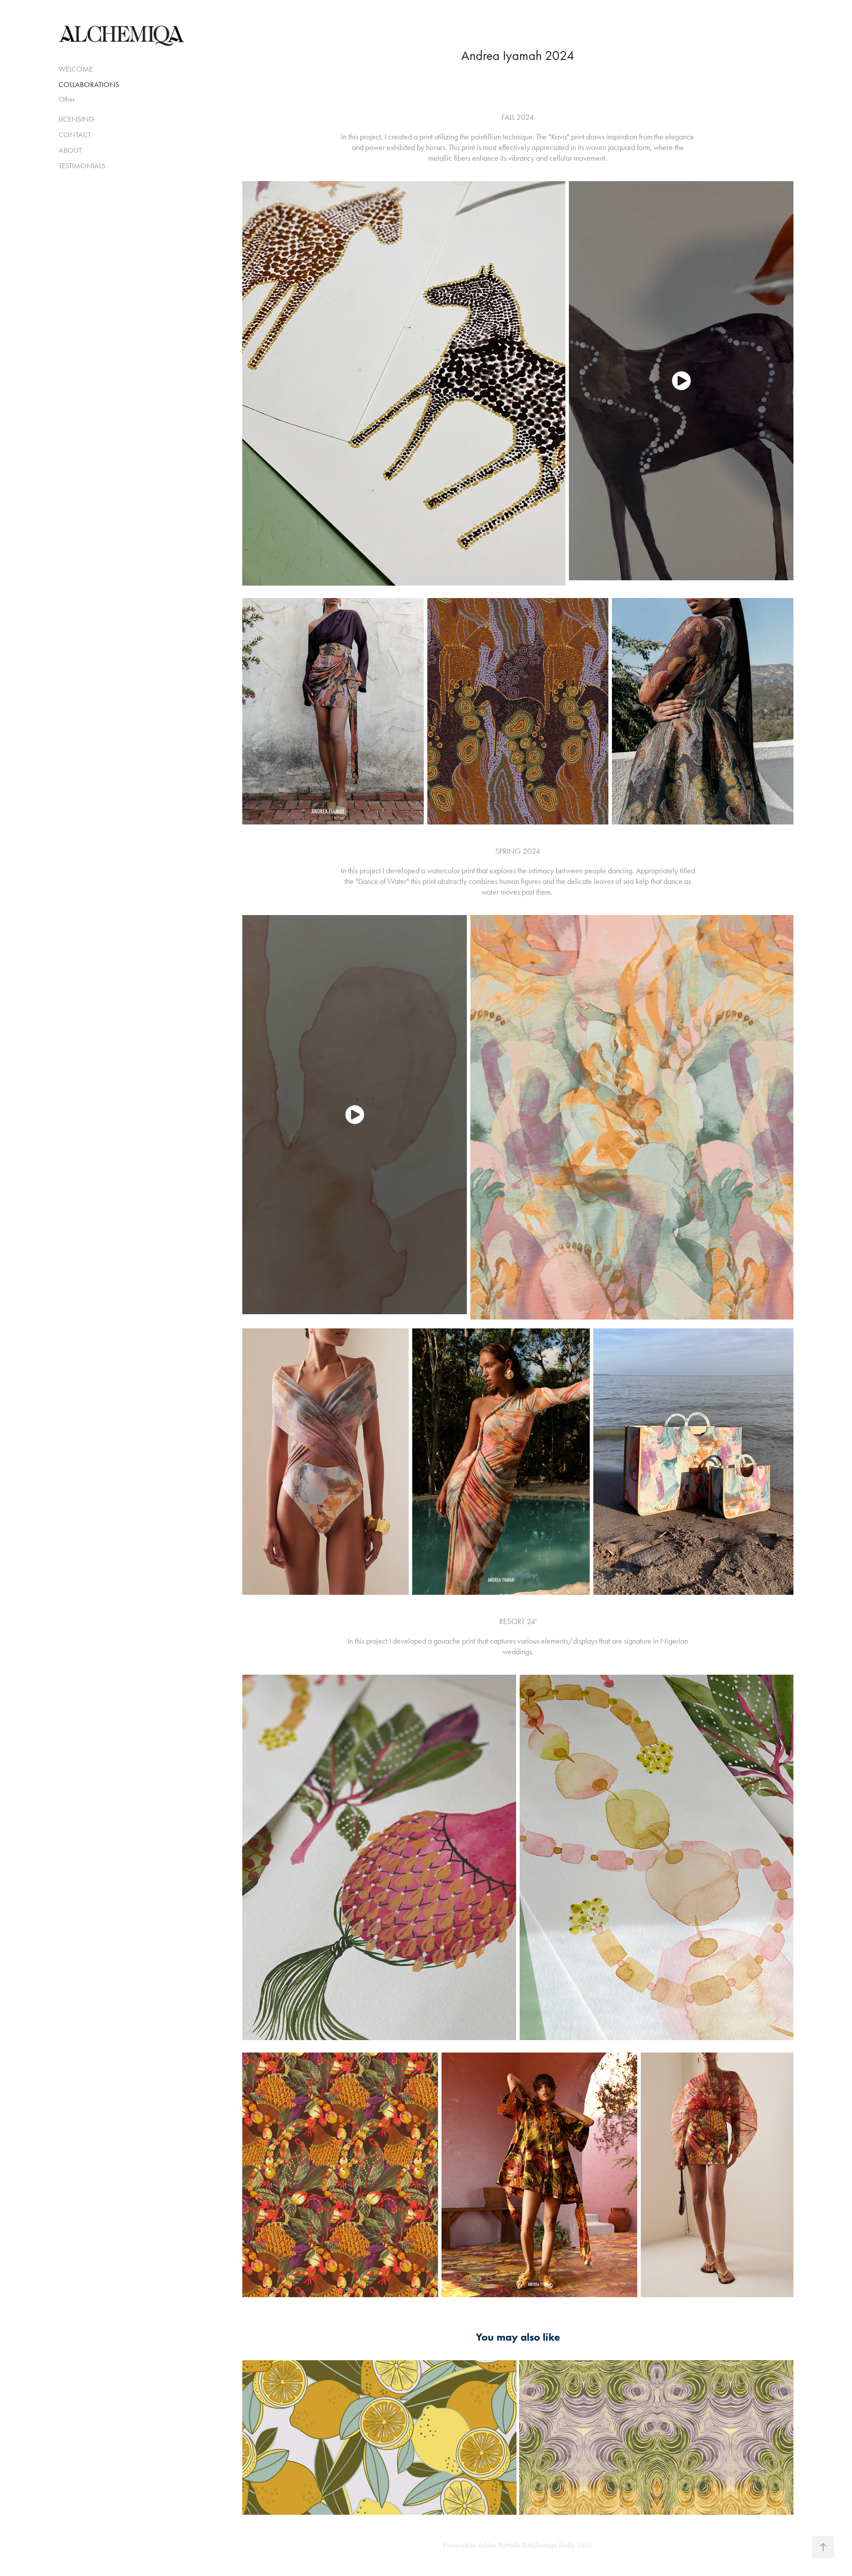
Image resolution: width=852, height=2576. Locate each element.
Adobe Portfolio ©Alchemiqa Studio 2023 (535, 2545)
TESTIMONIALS (82, 166)
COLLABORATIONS (89, 84)
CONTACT (75, 135)
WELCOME (76, 69)
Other (67, 99)
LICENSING (77, 119)
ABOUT (70, 150)
